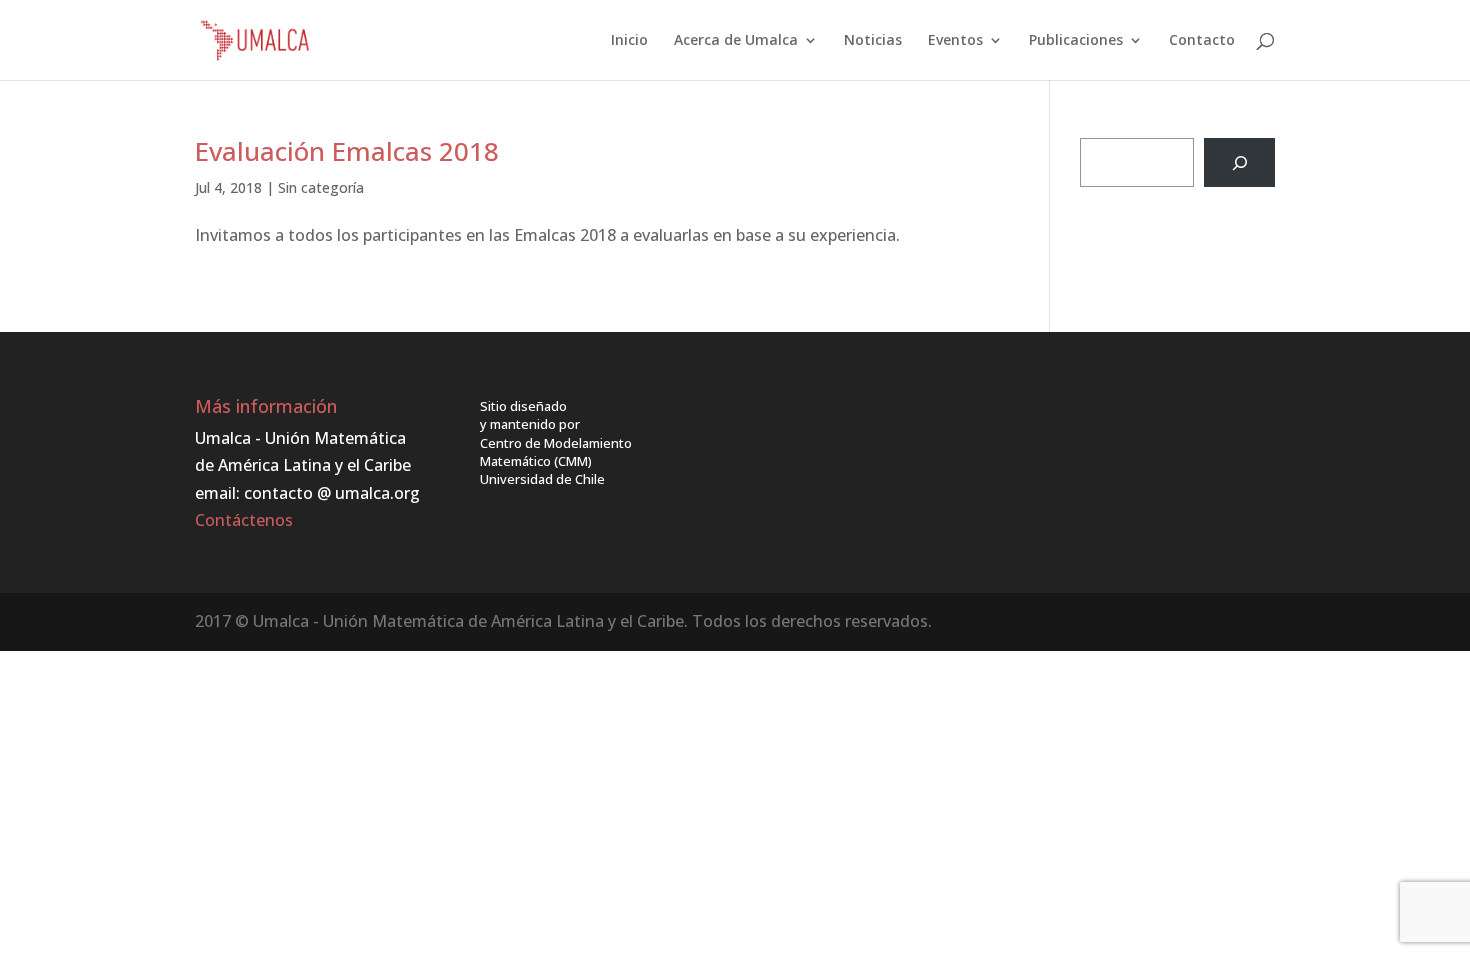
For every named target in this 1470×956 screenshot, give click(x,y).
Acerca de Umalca (736, 41)
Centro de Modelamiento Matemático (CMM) (556, 452)
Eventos (955, 41)
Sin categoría (321, 187)
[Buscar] (1239, 162)
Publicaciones (1076, 41)
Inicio (629, 41)
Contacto (1202, 41)
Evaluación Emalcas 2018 (347, 151)
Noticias (873, 41)
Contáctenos (244, 520)
